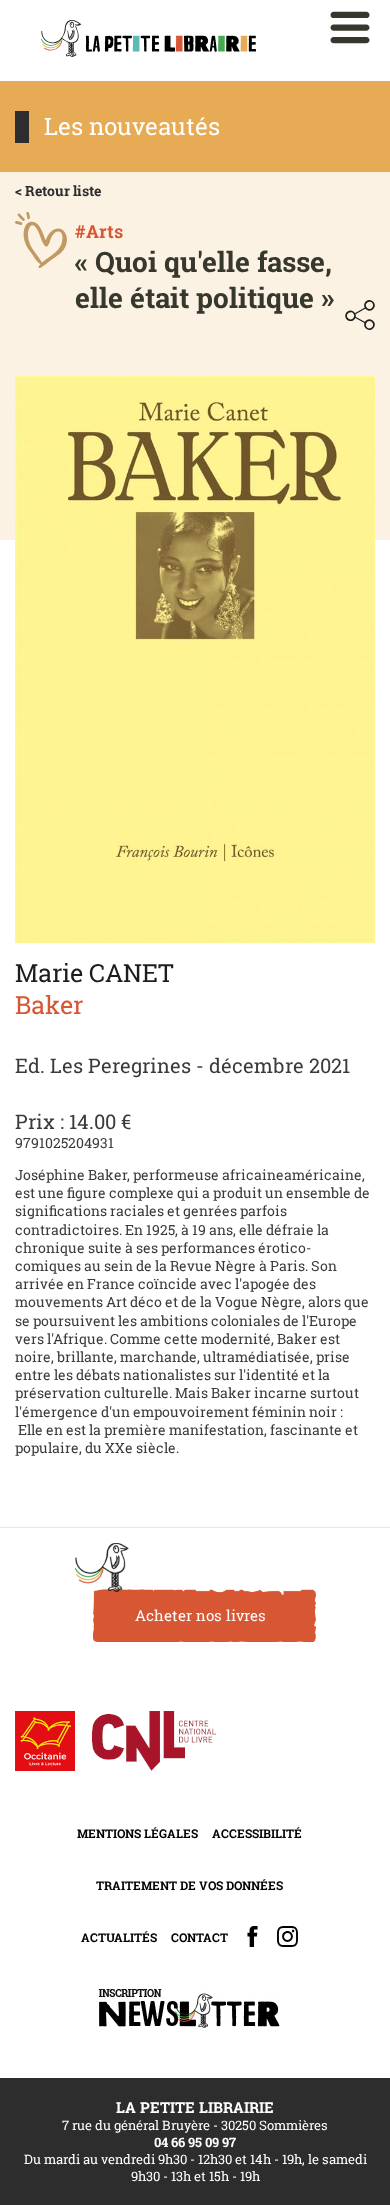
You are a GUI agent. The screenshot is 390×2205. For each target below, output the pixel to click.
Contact (199, 1937)
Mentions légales (137, 1833)
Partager (360, 315)
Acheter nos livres (200, 1615)
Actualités (119, 1937)
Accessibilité (257, 1833)
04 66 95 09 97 (195, 2142)
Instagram (287, 1936)
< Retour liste (58, 190)
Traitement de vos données (189, 1885)
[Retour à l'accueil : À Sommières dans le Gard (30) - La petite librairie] (148, 40)
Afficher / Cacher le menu (350, 27)
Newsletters (189, 2008)
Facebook (252, 1936)
